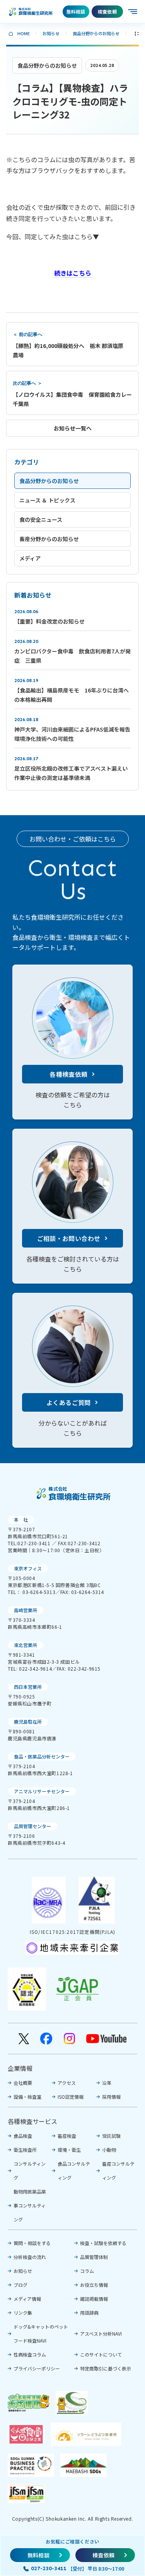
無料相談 (76, 11)
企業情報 (20, 2068)
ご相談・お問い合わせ (69, 1238)
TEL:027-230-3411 (29, 1543)
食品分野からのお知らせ (96, 33)
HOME (24, 33)
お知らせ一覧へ (73, 428)
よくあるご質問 (69, 1402)
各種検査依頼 (68, 1074)
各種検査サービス (32, 2121)
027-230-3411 (49, 2568)
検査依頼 (107, 11)
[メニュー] (133, 12)
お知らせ (51, 33)
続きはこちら (73, 273)
